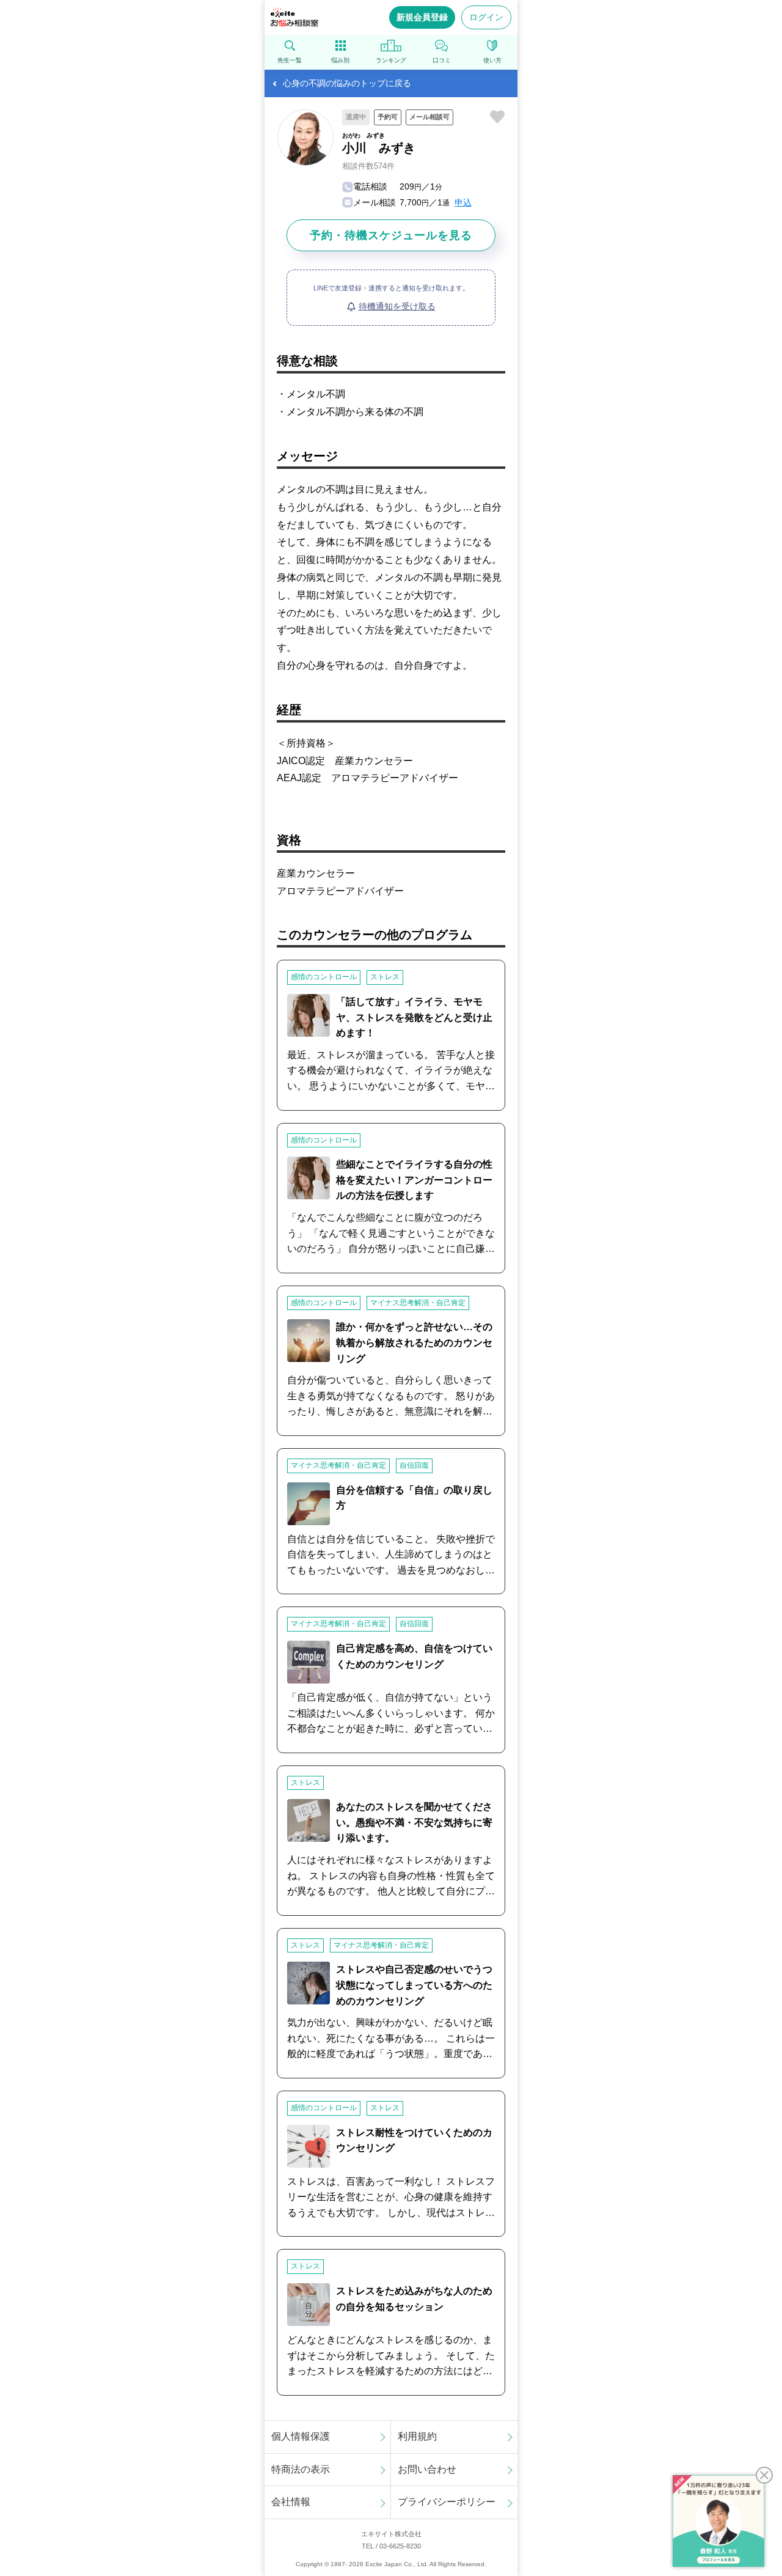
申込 (463, 202)
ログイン (486, 17)
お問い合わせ (427, 2469)
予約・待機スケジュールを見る (391, 235)
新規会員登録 (422, 17)
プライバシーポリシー (447, 2502)
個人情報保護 (301, 2436)
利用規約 (417, 2436)
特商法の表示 (301, 2469)
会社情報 (291, 2502)
